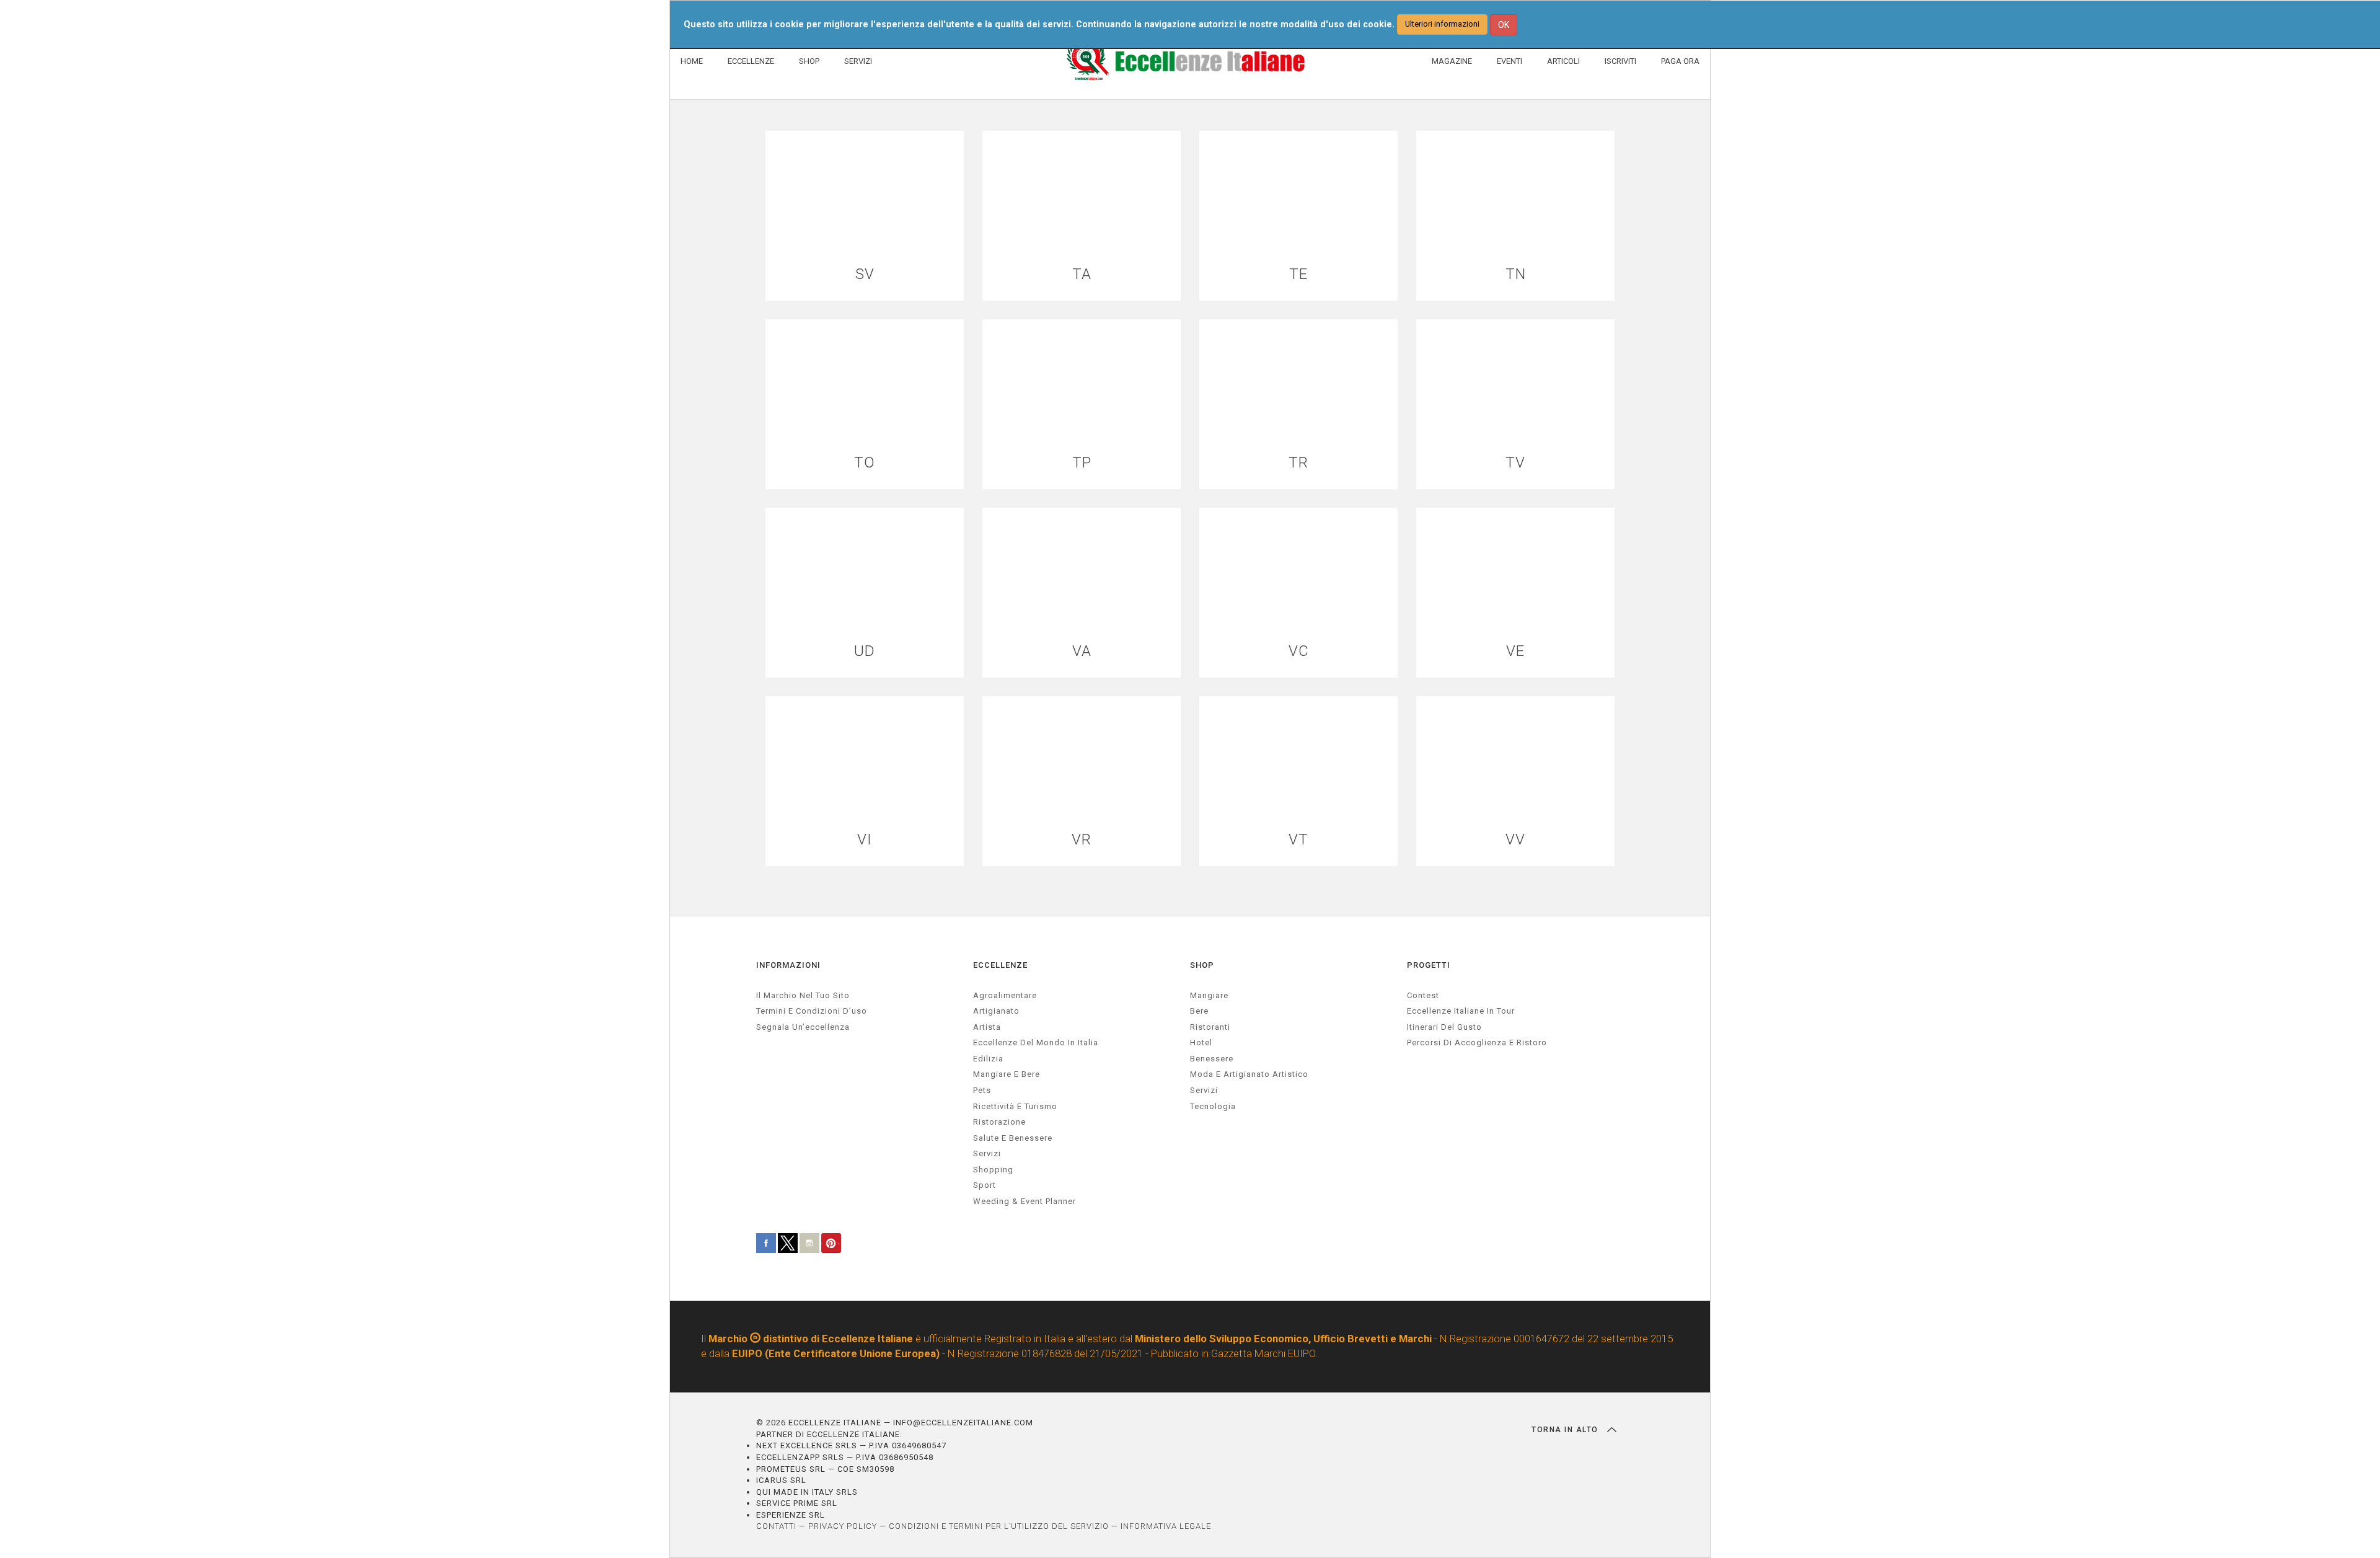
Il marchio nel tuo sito (803, 995)
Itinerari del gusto (1444, 1027)
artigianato (996, 1011)
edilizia (988, 1059)
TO (865, 463)
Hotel (1201, 1042)
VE (1515, 651)
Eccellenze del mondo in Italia (1036, 1042)
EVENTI (1510, 61)
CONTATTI (776, 1526)
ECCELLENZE (751, 61)
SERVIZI (858, 61)
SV (865, 274)
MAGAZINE (1452, 61)
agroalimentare (1005, 995)
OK (1504, 25)
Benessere (1212, 1059)
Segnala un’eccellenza (803, 1027)
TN (1516, 274)
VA (1082, 651)
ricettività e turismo (1015, 1106)
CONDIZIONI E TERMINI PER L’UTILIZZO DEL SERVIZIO (999, 1526)
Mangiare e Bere (1007, 1074)
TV (1515, 463)
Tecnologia (1213, 1106)
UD (865, 651)
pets (982, 1090)
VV (1515, 840)
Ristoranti (1210, 1027)
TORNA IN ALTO (1566, 1430)
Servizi (1204, 1090)
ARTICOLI (1563, 61)
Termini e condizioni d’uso (812, 1011)
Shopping (993, 1170)
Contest (1423, 995)
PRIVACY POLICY (843, 1526)
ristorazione (999, 1122)
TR (1298, 463)
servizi (987, 1153)
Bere (1199, 1011)
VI (865, 840)
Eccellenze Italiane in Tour (1461, 1011)
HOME (692, 61)
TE (1298, 274)
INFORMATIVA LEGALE (1166, 1526)
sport (985, 1185)
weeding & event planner (1025, 1201)
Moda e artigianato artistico (1249, 1074)
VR (1082, 840)
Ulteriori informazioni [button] (1442, 24)
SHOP (809, 61)
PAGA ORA (1680, 61)
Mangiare (1209, 995)
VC (1299, 651)
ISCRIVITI (1620, 61)
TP (1082, 463)
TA (1082, 274)
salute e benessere (1013, 1138)
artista (987, 1027)
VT (1298, 840)
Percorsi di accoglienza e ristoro (1477, 1042)
